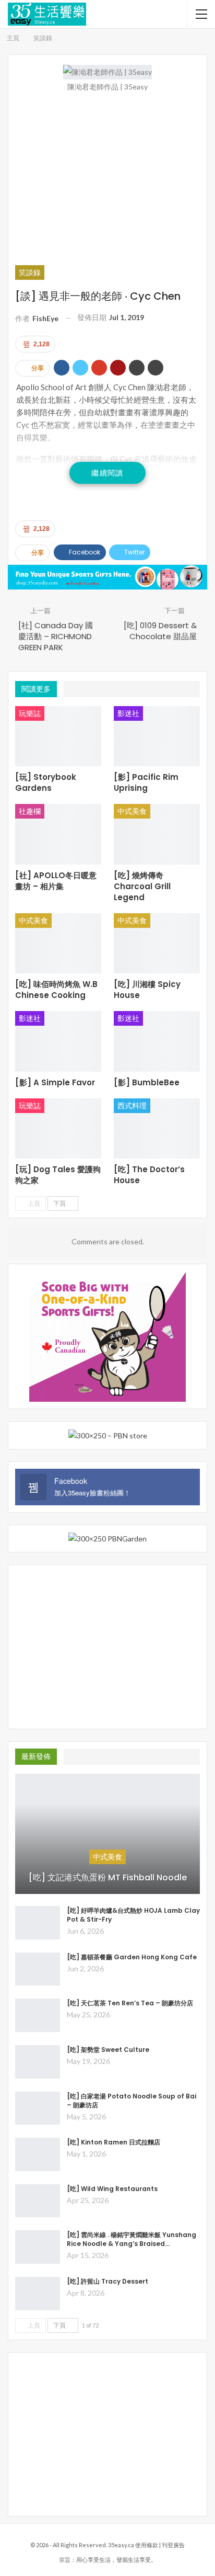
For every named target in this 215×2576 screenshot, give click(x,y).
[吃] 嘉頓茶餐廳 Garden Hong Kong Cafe (132, 1957)
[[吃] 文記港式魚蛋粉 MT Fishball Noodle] (107, 1834)
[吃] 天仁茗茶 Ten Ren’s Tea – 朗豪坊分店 (130, 2003)
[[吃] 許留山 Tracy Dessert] (38, 2294)
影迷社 (128, 713)
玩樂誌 (30, 713)
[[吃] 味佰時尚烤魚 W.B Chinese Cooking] (58, 944)
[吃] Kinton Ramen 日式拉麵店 (114, 2142)
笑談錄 (30, 272)
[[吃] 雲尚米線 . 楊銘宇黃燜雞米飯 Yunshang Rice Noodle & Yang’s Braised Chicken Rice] (38, 2247)
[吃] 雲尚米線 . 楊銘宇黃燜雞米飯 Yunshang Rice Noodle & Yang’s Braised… (132, 2239)
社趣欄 (30, 811)
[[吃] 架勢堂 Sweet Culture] (38, 2062)
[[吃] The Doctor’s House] (157, 1129)
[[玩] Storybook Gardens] (58, 736)
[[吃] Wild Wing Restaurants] (38, 2201)
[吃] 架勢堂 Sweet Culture (108, 2050)
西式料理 (132, 1105)
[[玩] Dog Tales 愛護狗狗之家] (58, 1129)
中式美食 (132, 811)
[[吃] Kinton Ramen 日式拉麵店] (38, 2154)
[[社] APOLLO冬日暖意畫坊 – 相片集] (58, 834)
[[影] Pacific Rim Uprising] (157, 736)
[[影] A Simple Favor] (58, 1041)
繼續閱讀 (107, 473)
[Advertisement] (107, 178)
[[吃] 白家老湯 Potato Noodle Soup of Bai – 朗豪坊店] (38, 2108)
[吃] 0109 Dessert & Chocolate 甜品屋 (160, 631)
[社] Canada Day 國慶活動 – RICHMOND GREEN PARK (56, 636)
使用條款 (147, 2545)
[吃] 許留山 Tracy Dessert (107, 2281)
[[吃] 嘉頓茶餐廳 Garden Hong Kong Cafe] (38, 1969)
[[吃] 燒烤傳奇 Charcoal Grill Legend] (157, 834)
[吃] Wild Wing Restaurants (112, 2189)
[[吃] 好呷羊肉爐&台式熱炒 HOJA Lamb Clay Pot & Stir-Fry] (38, 1923)
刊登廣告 (173, 2545)
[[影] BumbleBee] (157, 1041)
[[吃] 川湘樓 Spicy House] (157, 944)
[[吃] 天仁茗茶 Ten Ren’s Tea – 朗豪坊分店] (38, 2015)
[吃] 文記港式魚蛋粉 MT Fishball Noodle (108, 1878)
